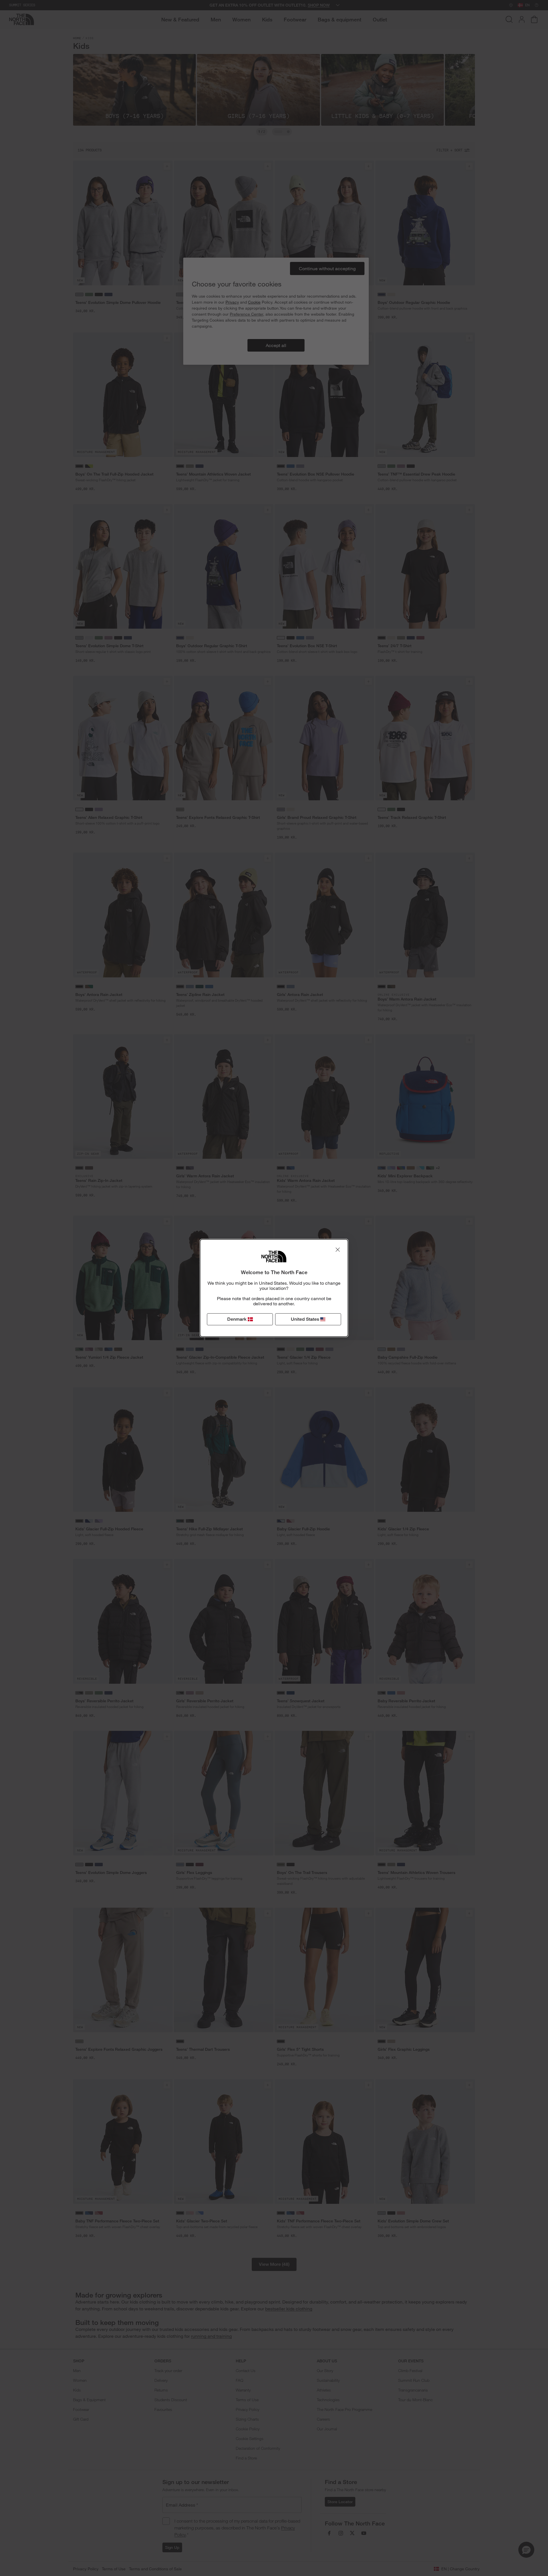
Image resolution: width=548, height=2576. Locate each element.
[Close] (338, 1250)
